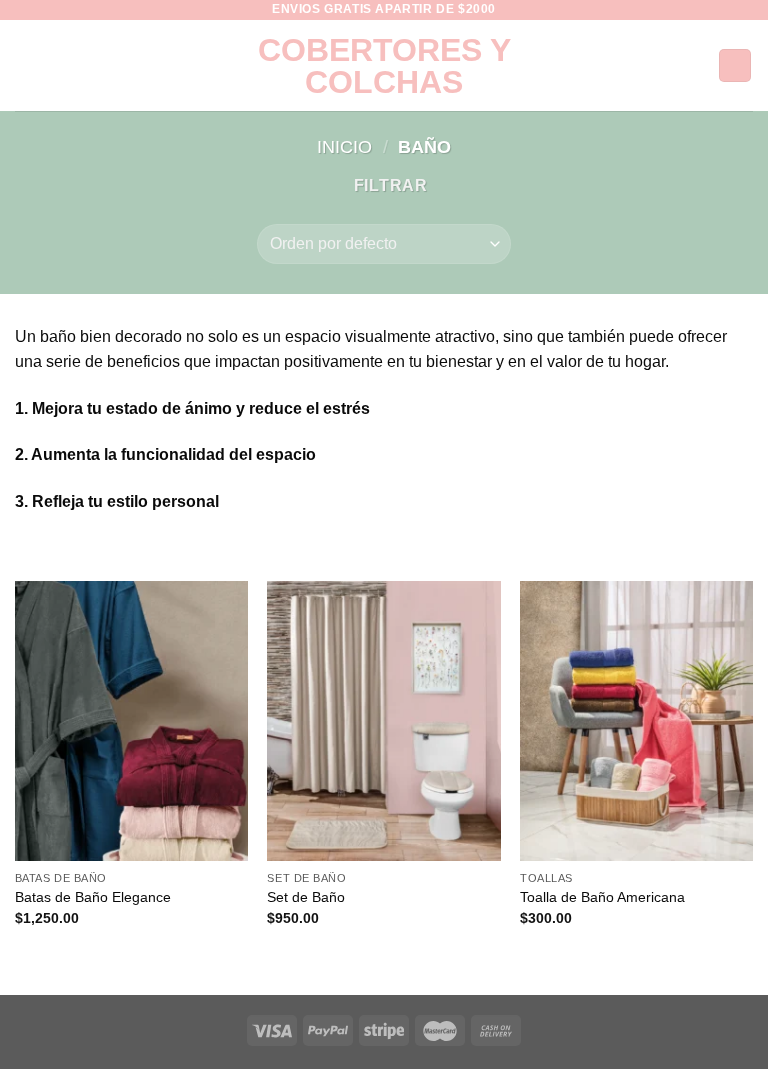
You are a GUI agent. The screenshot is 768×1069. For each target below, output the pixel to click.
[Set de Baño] (383, 720)
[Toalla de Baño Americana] (636, 720)
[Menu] (27, 65)
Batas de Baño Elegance (93, 897)
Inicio (344, 146)
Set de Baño (306, 897)
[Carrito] (735, 65)
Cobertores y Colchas (384, 66)
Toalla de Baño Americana (602, 897)
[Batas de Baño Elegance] (131, 720)
